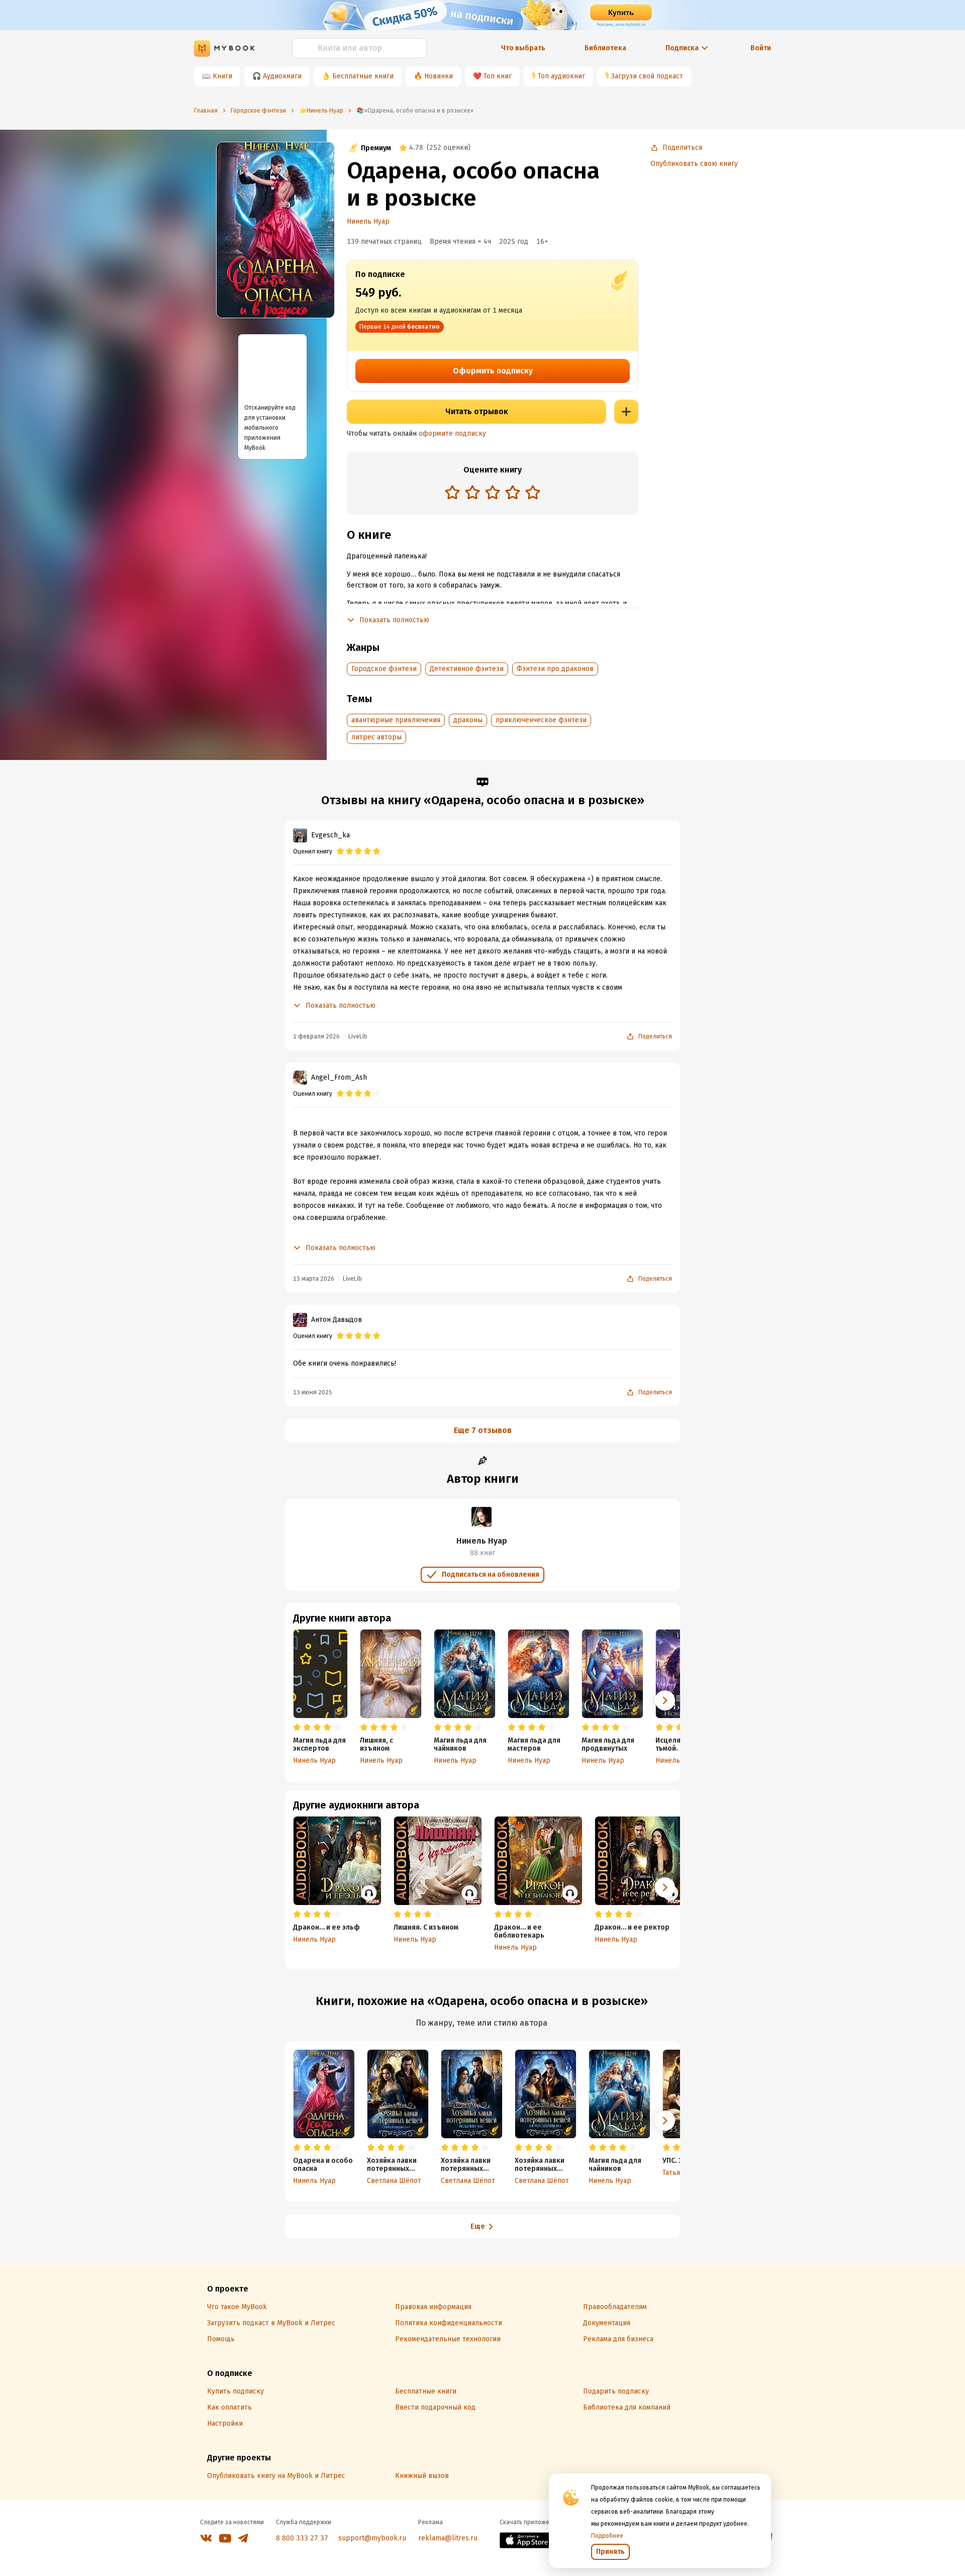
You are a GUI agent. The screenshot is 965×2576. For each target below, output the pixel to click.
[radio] (452, 492)
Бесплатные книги (363, 76)
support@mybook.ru (372, 2538)
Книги (222, 76)
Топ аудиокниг (561, 76)
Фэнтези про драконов (555, 669)
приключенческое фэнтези (541, 720)
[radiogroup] (493, 493)
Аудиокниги (282, 76)
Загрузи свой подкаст (647, 76)
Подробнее (607, 2536)
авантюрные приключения (396, 720)
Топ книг (498, 76)
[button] (665, 1700)
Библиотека (605, 48)
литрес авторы (376, 737)
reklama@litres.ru (448, 2538)
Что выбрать (523, 48)
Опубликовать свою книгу (694, 164)
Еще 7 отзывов (483, 1430)
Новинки (439, 76)
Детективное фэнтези (467, 669)
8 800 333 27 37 (302, 2538)
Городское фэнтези (384, 669)
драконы (468, 720)
